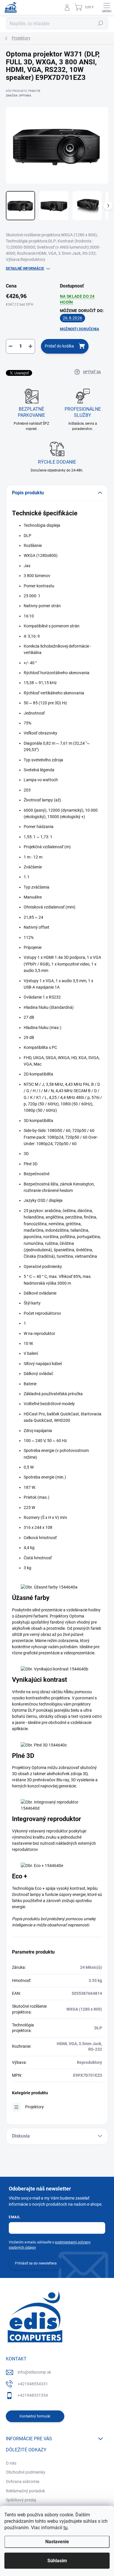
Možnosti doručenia (80, 329)
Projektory (34, 2107)
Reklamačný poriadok (25, 2491)
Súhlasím (57, 2561)
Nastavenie (57, 2542)
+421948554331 (33, 2384)
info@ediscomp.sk (34, 2372)
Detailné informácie (25, 269)
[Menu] (107, 7)
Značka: (19, 95)
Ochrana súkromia (23, 2482)
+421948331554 (33, 2395)
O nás (11, 2463)
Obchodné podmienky (26, 2472)
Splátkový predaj (21, 2500)
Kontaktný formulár (35, 2416)
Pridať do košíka (59, 346)
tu (65, 2528)
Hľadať (101, 23)
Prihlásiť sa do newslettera (36, 2263)
